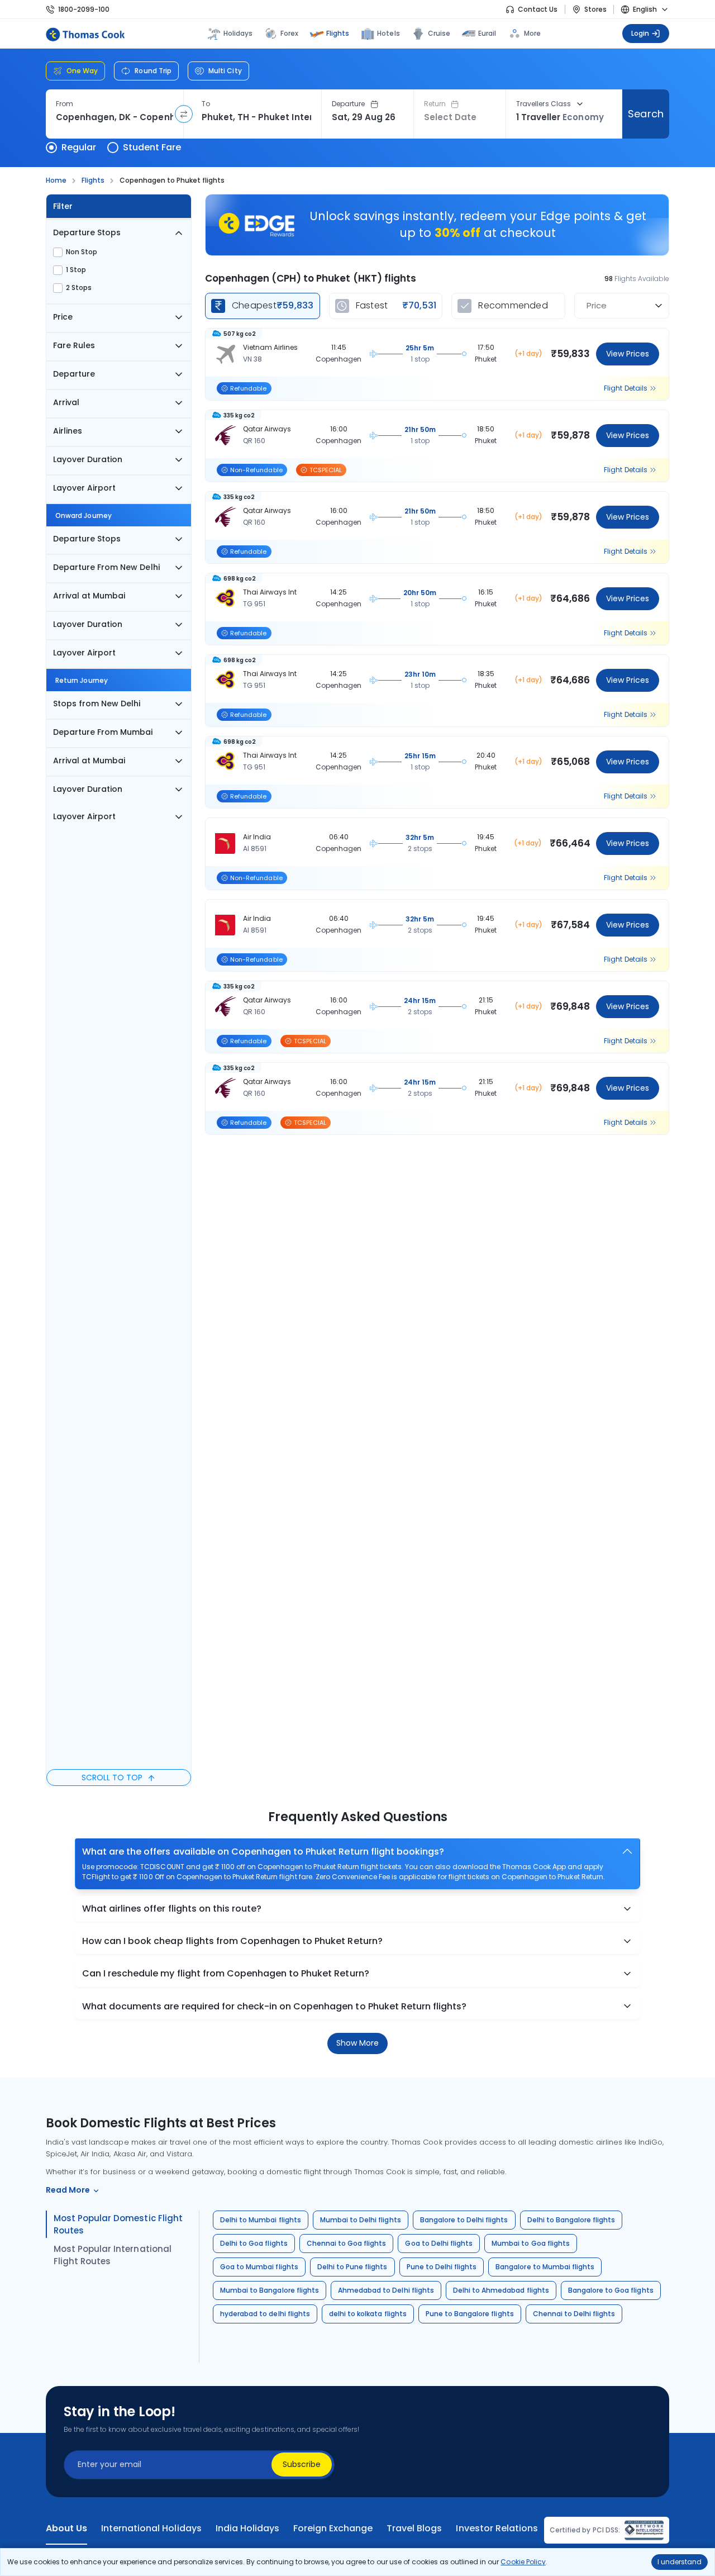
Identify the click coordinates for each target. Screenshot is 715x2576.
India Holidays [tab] (247, 2529)
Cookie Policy (523, 2562)
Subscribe (302, 2464)
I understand (680, 2562)
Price (63, 317)
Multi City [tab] (225, 71)
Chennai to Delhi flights (574, 2314)
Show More (357, 2043)
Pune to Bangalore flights (470, 2314)
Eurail (487, 33)
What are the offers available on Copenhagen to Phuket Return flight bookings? (263, 1852)
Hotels (388, 33)
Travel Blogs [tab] (414, 2529)
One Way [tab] (82, 71)
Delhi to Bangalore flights (571, 2220)
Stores (595, 9)
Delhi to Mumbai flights (261, 2220)
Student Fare (152, 147)
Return (435, 104)
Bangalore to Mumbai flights (545, 2267)
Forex (289, 33)
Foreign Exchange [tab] (333, 2529)
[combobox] (115, 117)
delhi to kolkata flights (368, 2314)
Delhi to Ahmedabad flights (501, 2290)
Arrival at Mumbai (89, 596)
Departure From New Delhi (106, 567)
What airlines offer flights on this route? (172, 1909)
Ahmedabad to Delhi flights (386, 2290)
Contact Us (538, 9)
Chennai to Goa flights (347, 2243)
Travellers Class (544, 104)
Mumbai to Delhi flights (361, 2220)
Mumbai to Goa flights (531, 2243)
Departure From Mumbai (103, 732)
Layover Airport (84, 488)
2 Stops (79, 288)
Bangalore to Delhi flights (464, 2220)
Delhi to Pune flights (352, 2267)
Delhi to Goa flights (254, 2243)
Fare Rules (74, 345)
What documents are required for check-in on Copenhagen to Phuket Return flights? (274, 2006)
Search (645, 114)
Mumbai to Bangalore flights (270, 2290)
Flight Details (626, 388)
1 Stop (76, 270)
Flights (338, 33)
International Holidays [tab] (151, 2529)
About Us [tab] (66, 2529)
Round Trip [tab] (153, 71)
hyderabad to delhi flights (265, 2314)
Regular (79, 147)
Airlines (68, 431)
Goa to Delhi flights (439, 2243)
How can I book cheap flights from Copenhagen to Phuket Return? (232, 1941)
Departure (349, 104)
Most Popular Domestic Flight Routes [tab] (118, 2224)
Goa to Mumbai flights (259, 2267)
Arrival (66, 402)
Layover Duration (88, 459)
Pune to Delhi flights (442, 2267)
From (65, 104)
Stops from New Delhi (97, 704)
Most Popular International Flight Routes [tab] (113, 2255)
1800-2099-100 (84, 9)
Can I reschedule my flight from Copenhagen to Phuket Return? (226, 1973)
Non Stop (82, 252)
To (206, 104)
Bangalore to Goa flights (611, 2290)
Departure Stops (87, 232)
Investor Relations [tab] (497, 2529)
